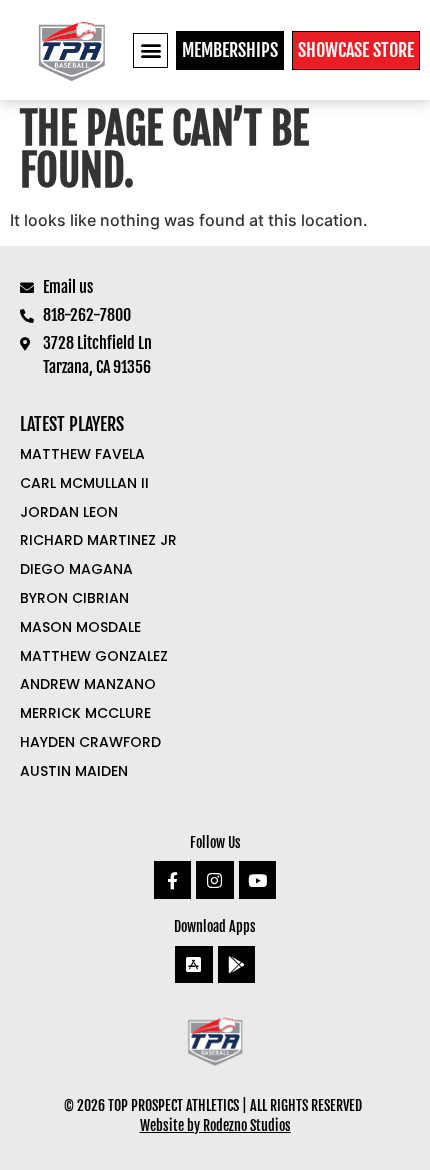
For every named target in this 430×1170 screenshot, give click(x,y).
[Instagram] (214, 879)
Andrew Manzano (88, 684)
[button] (150, 50)
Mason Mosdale (80, 627)
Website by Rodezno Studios (215, 1125)
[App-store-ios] (193, 964)
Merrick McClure (85, 713)
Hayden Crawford (90, 742)
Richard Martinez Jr (98, 540)
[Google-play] (236, 964)
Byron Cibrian (74, 598)
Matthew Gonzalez (94, 656)
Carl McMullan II (84, 483)
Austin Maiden (74, 771)
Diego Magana (76, 569)
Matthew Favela (82, 454)
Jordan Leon (69, 512)
